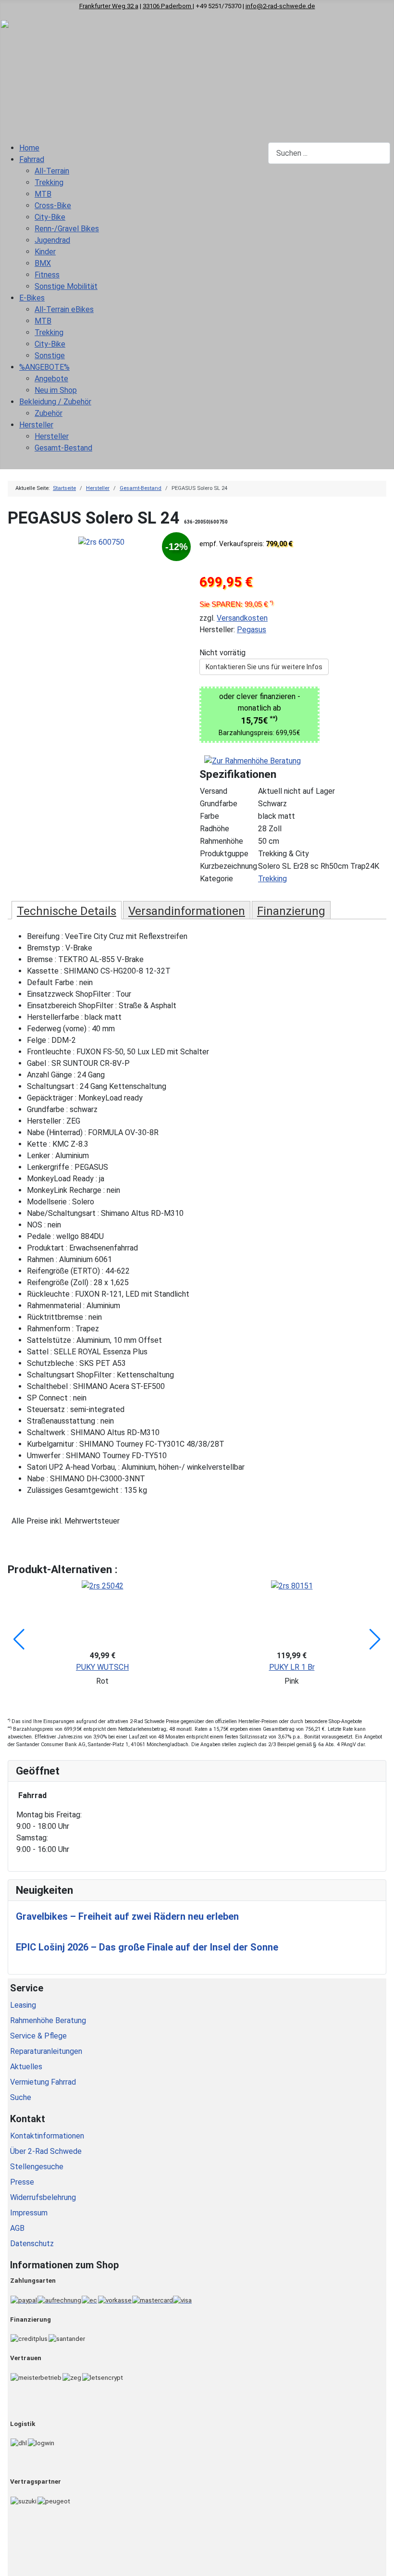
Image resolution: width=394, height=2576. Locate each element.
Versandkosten (242, 618)
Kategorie (216, 879)
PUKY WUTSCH (102, 1667)
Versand (214, 791)
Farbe (209, 816)
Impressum (29, 2213)
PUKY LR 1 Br (292, 1667)
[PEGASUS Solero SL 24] (101, 542)
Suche (21, 2097)
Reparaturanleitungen (46, 2051)
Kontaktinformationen (47, 2136)
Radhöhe (215, 829)
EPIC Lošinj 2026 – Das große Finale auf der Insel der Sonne (147, 1947)
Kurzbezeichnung (228, 866)
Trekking (272, 879)
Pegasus (252, 630)
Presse (22, 2182)
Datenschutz (32, 2244)
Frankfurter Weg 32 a (109, 6)
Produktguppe (224, 854)
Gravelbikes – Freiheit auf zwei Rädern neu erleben (127, 1916)
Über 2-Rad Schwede (46, 2151)
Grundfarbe (219, 804)
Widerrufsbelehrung (43, 2197)
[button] (19, 1639)
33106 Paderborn (168, 6)
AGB (17, 2228)
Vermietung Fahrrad (43, 2082)
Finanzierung (291, 911)
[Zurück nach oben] (382, 2564)
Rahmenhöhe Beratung (48, 2020)
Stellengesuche (37, 2167)
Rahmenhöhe (222, 841)
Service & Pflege (38, 2036)
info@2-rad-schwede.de (280, 6)
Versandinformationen (187, 911)
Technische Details (67, 911)
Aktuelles (26, 2067)
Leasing (23, 2005)
